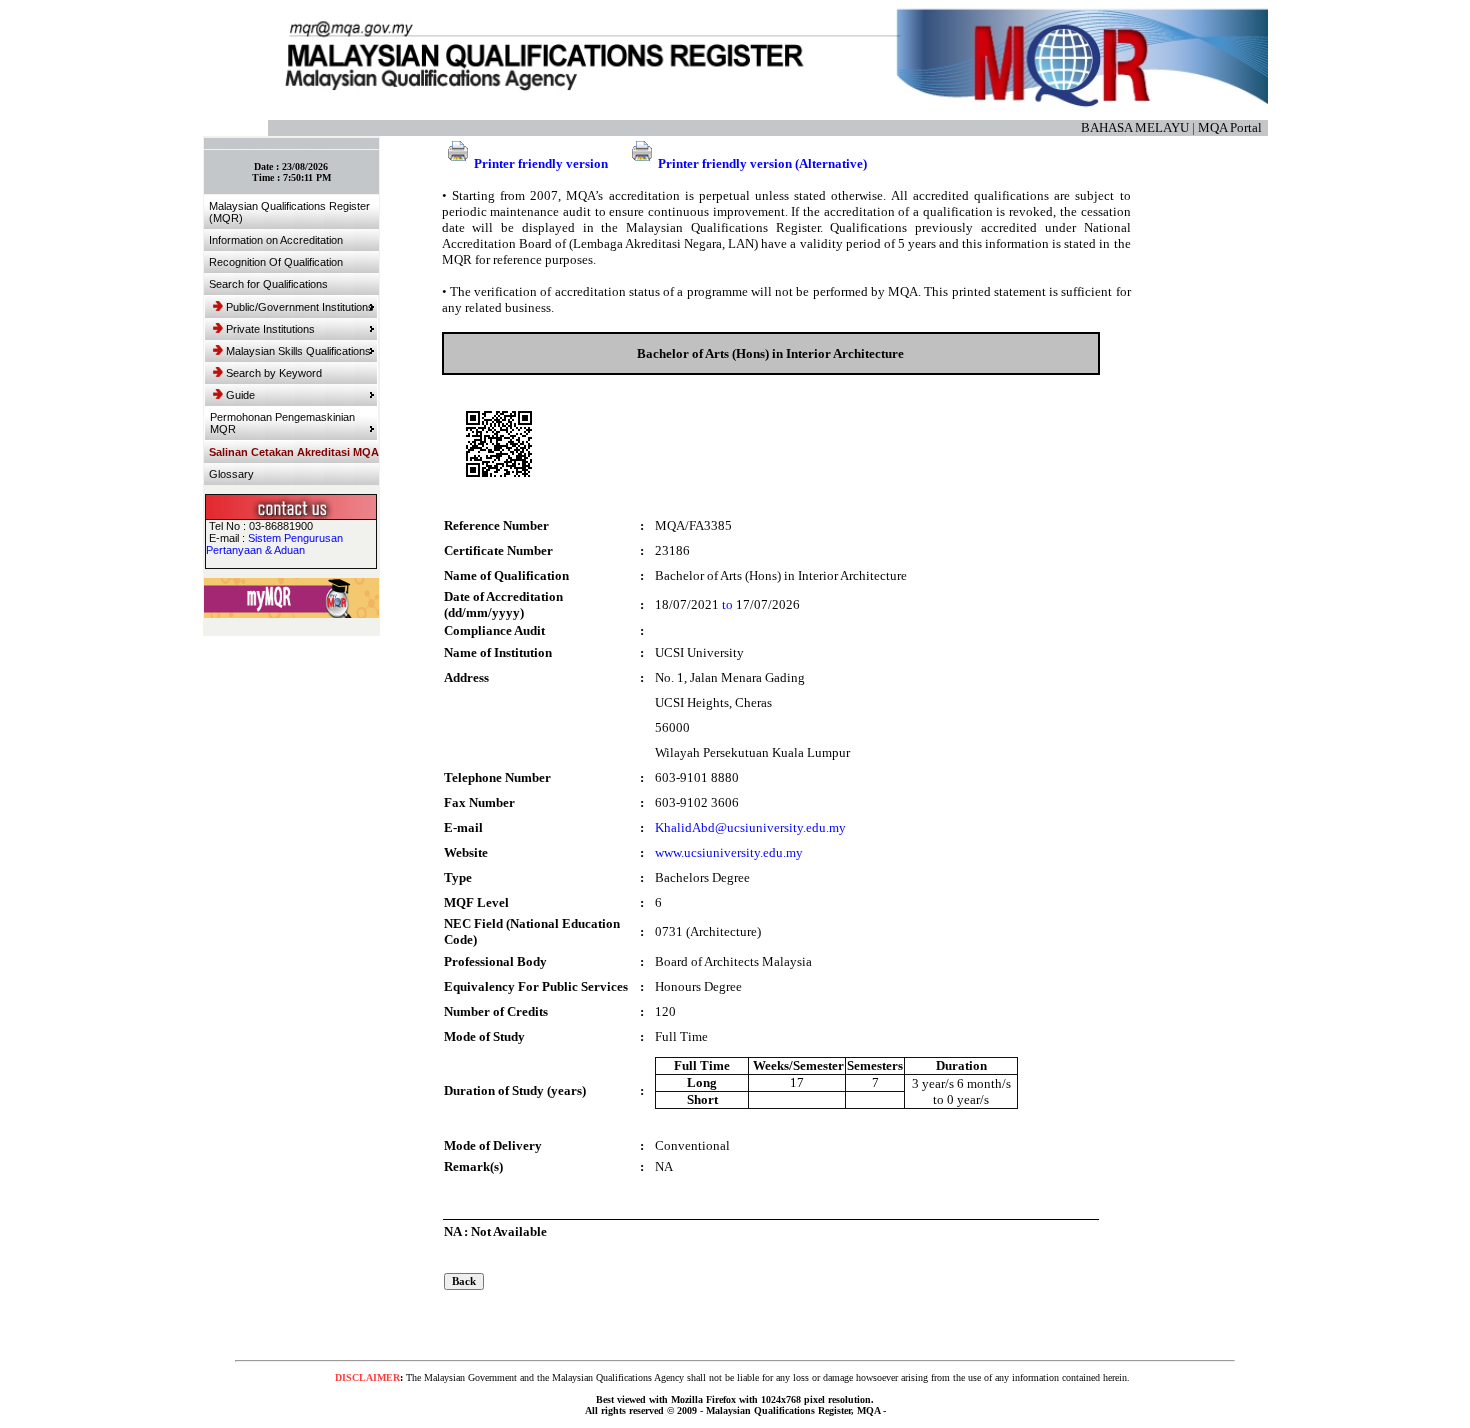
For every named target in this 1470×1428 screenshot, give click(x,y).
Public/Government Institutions (300, 307)
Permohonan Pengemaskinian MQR (282, 423)
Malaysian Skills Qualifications (298, 351)
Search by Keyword (274, 373)
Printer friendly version (541, 163)
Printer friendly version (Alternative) (762, 163)
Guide (240, 395)
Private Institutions (270, 329)
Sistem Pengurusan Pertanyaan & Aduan (274, 544)
